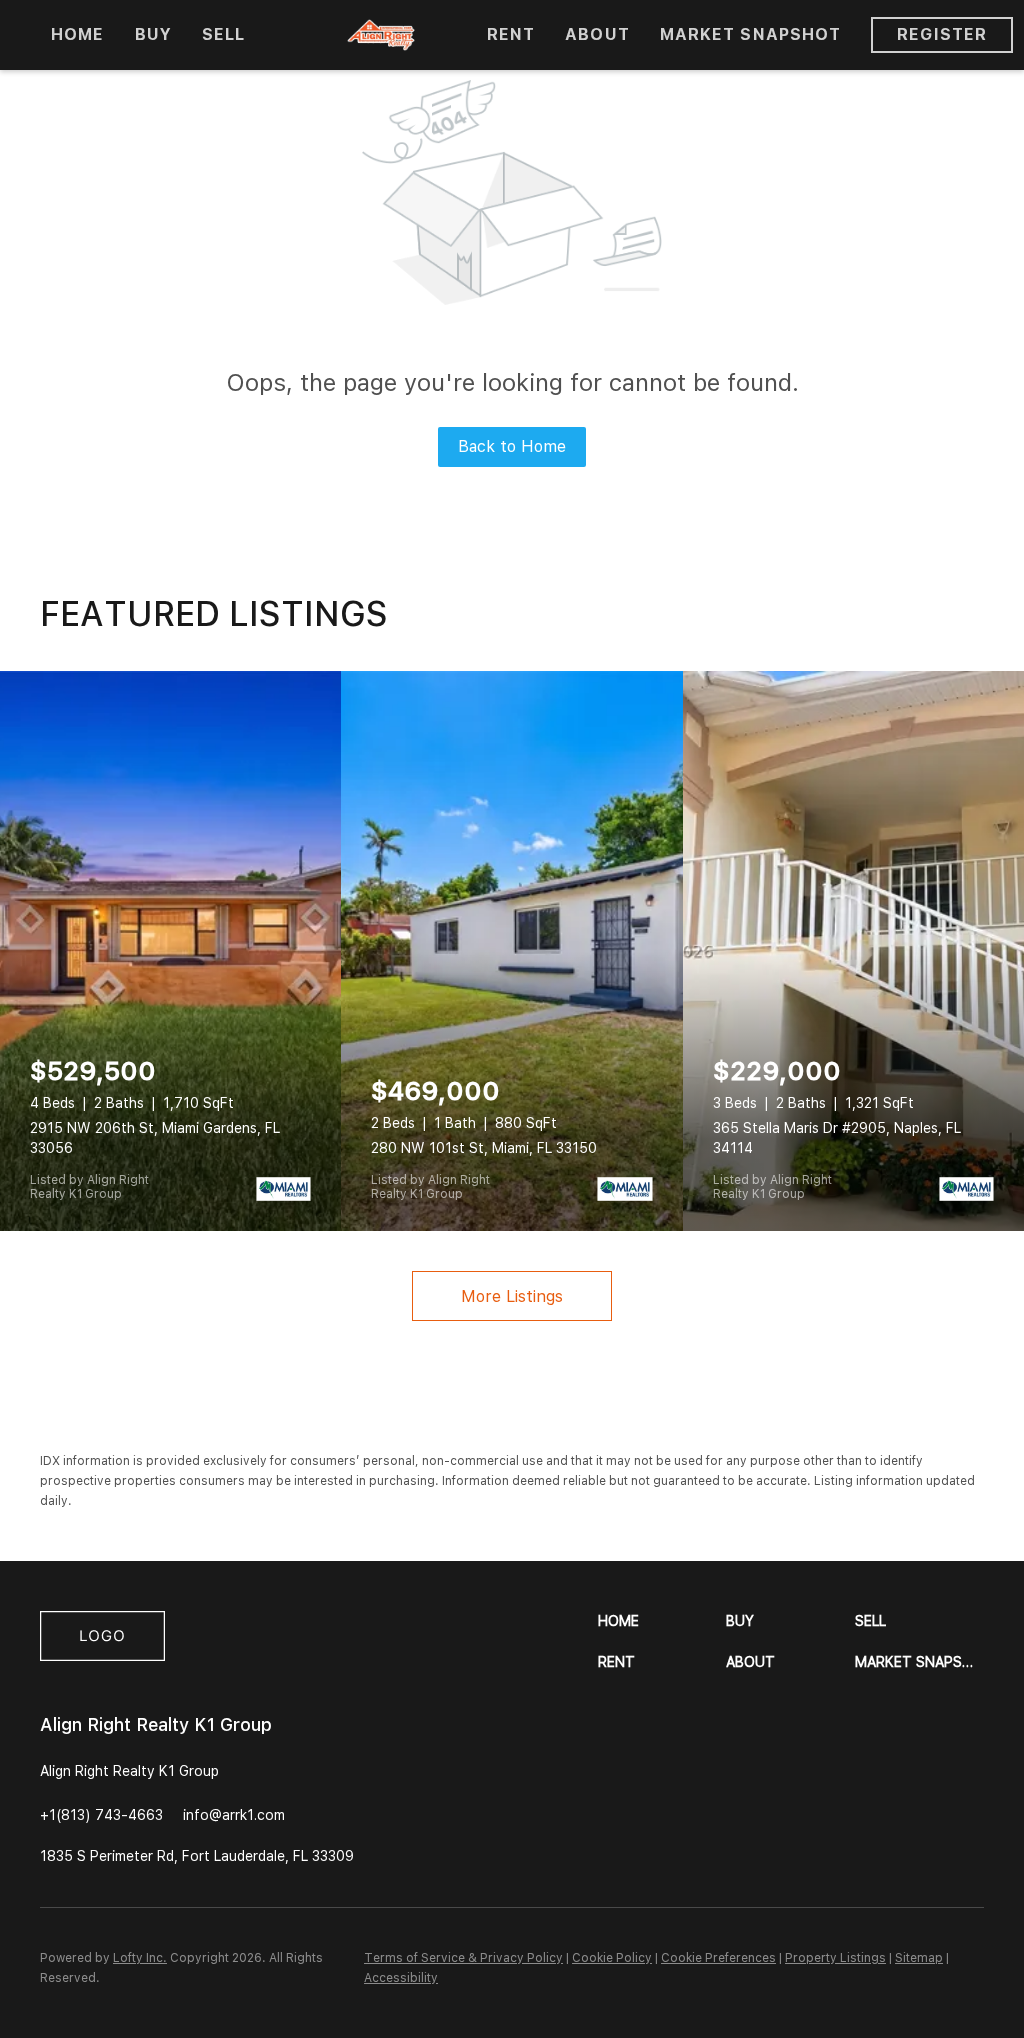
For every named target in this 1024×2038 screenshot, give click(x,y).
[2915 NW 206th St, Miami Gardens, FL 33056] (170, 951)
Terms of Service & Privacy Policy (463, 1958)
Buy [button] (153, 34)
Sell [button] (223, 34)
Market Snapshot (751, 34)
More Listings (512, 1296)
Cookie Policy (612, 1958)
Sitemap (919, 1958)
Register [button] (942, 34)
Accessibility (401, 1978)
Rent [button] (511, 34)
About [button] (597, 34)
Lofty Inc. (140, 1958)
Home (77, 34)
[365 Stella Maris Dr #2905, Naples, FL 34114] (853, 951)
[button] (662, 1621)
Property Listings (835, 1958)
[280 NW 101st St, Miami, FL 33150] (511, 951)
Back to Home (512, 446)
